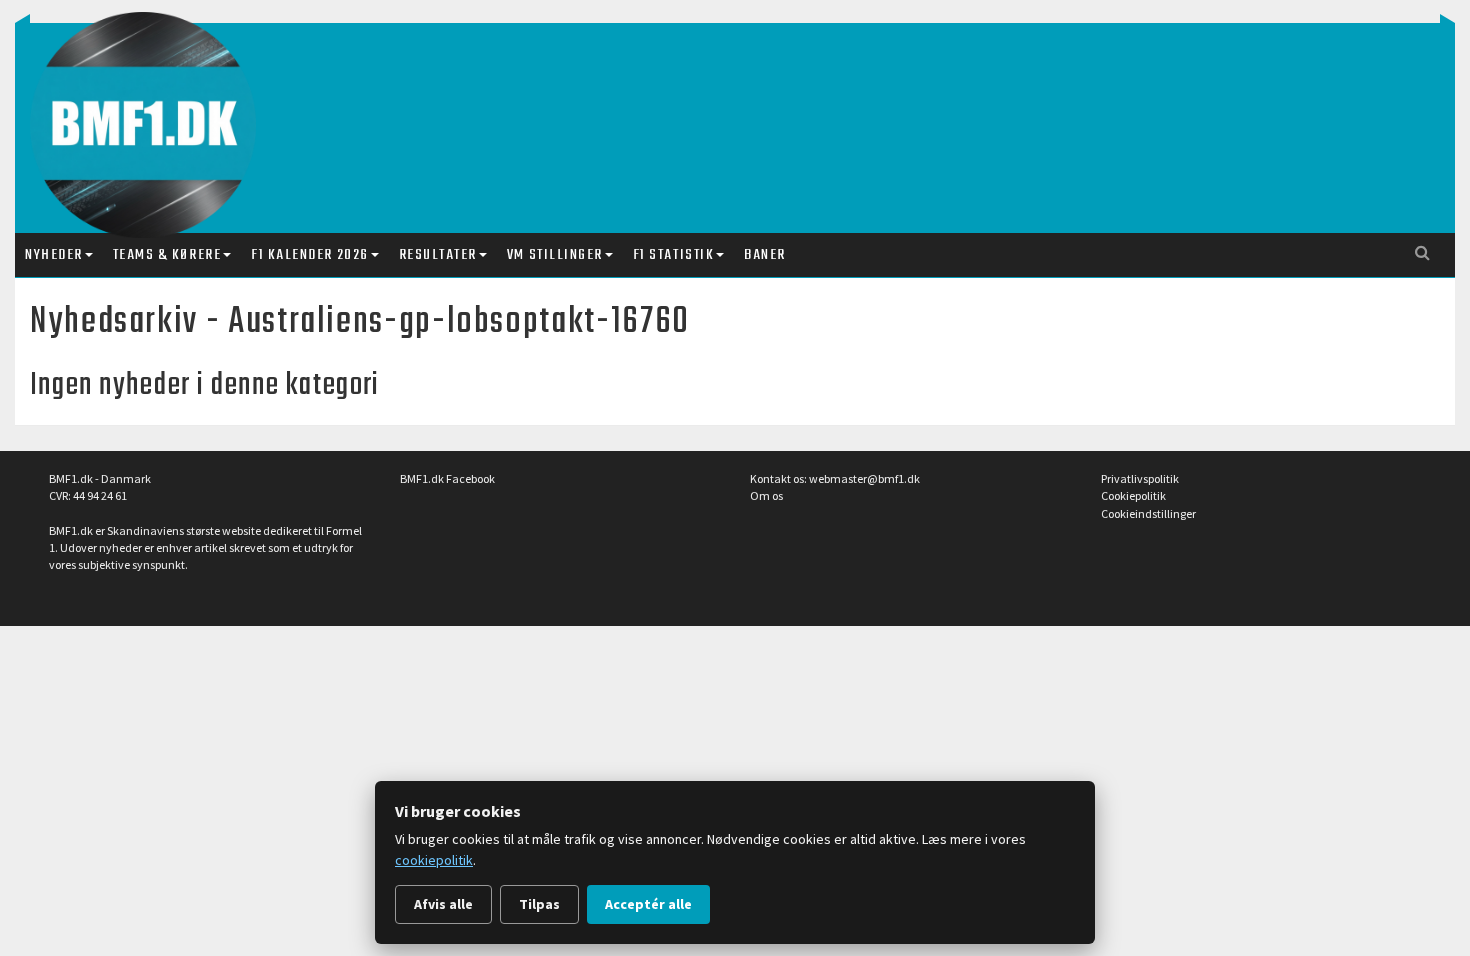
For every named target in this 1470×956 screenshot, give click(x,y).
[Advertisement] (740, 108)
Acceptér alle (648, 904)
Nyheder (54, 255)
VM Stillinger (555, 255)
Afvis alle (443, 904)
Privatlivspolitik (1140, 478)
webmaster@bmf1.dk (864, 478)
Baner (765, 255)
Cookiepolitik (1133, 495)
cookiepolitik (434, 860)
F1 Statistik (673, 255)
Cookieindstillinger (1148, 513)
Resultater (438, 255)
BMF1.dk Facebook (447, 478)
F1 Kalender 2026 (309, 255)
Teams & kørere (167, 255)
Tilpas (539, 904)
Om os (766, 495)
